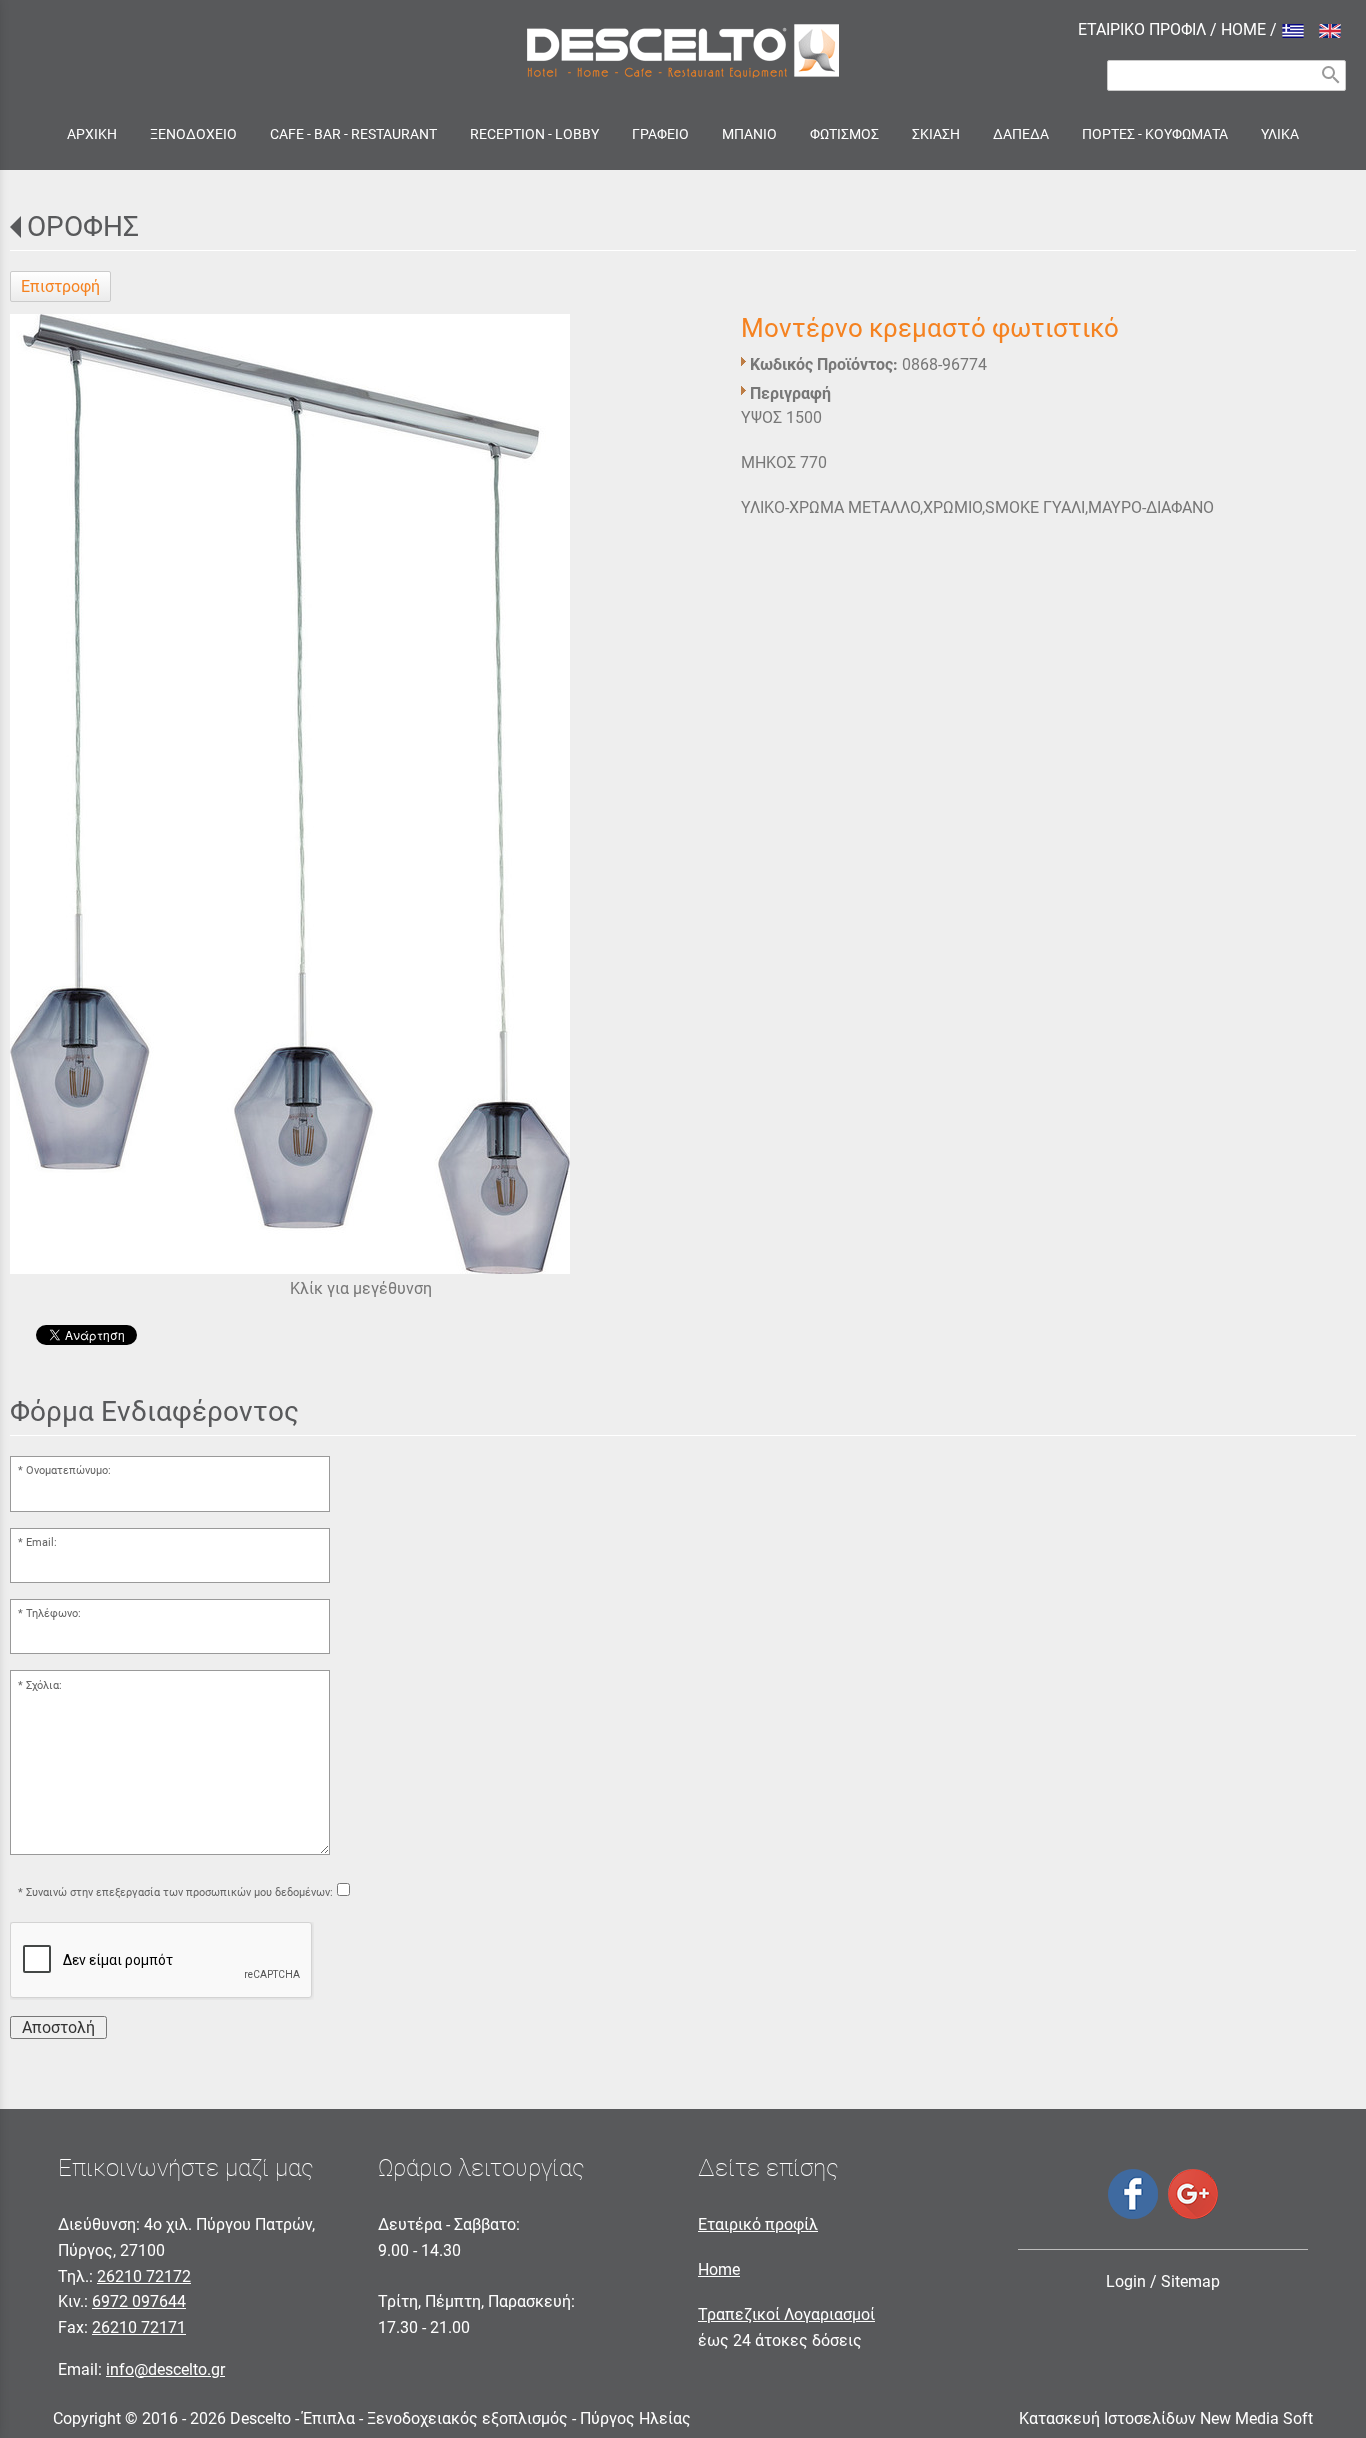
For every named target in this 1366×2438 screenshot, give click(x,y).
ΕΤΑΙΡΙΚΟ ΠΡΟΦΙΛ (1142, 29)
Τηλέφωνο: (53, 1613)
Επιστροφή (60, 286)
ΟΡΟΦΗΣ (83, 226)
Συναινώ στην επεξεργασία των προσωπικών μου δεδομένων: (179, 1892)
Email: (41, 1542)
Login (1126, 2281)
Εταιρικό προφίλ (758, 2224)
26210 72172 (144, 2276)
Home (719, 2269)
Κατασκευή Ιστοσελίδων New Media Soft (1166, 2418)
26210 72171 (139, 2327)
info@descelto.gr (165, 2369)
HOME (1243, 29)
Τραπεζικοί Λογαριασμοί (786, 2314)
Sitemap (1190, 2281)
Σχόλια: (44, 1685)
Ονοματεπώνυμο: (68, 1470)
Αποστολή (58, 2027)
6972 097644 (139, 2301)
